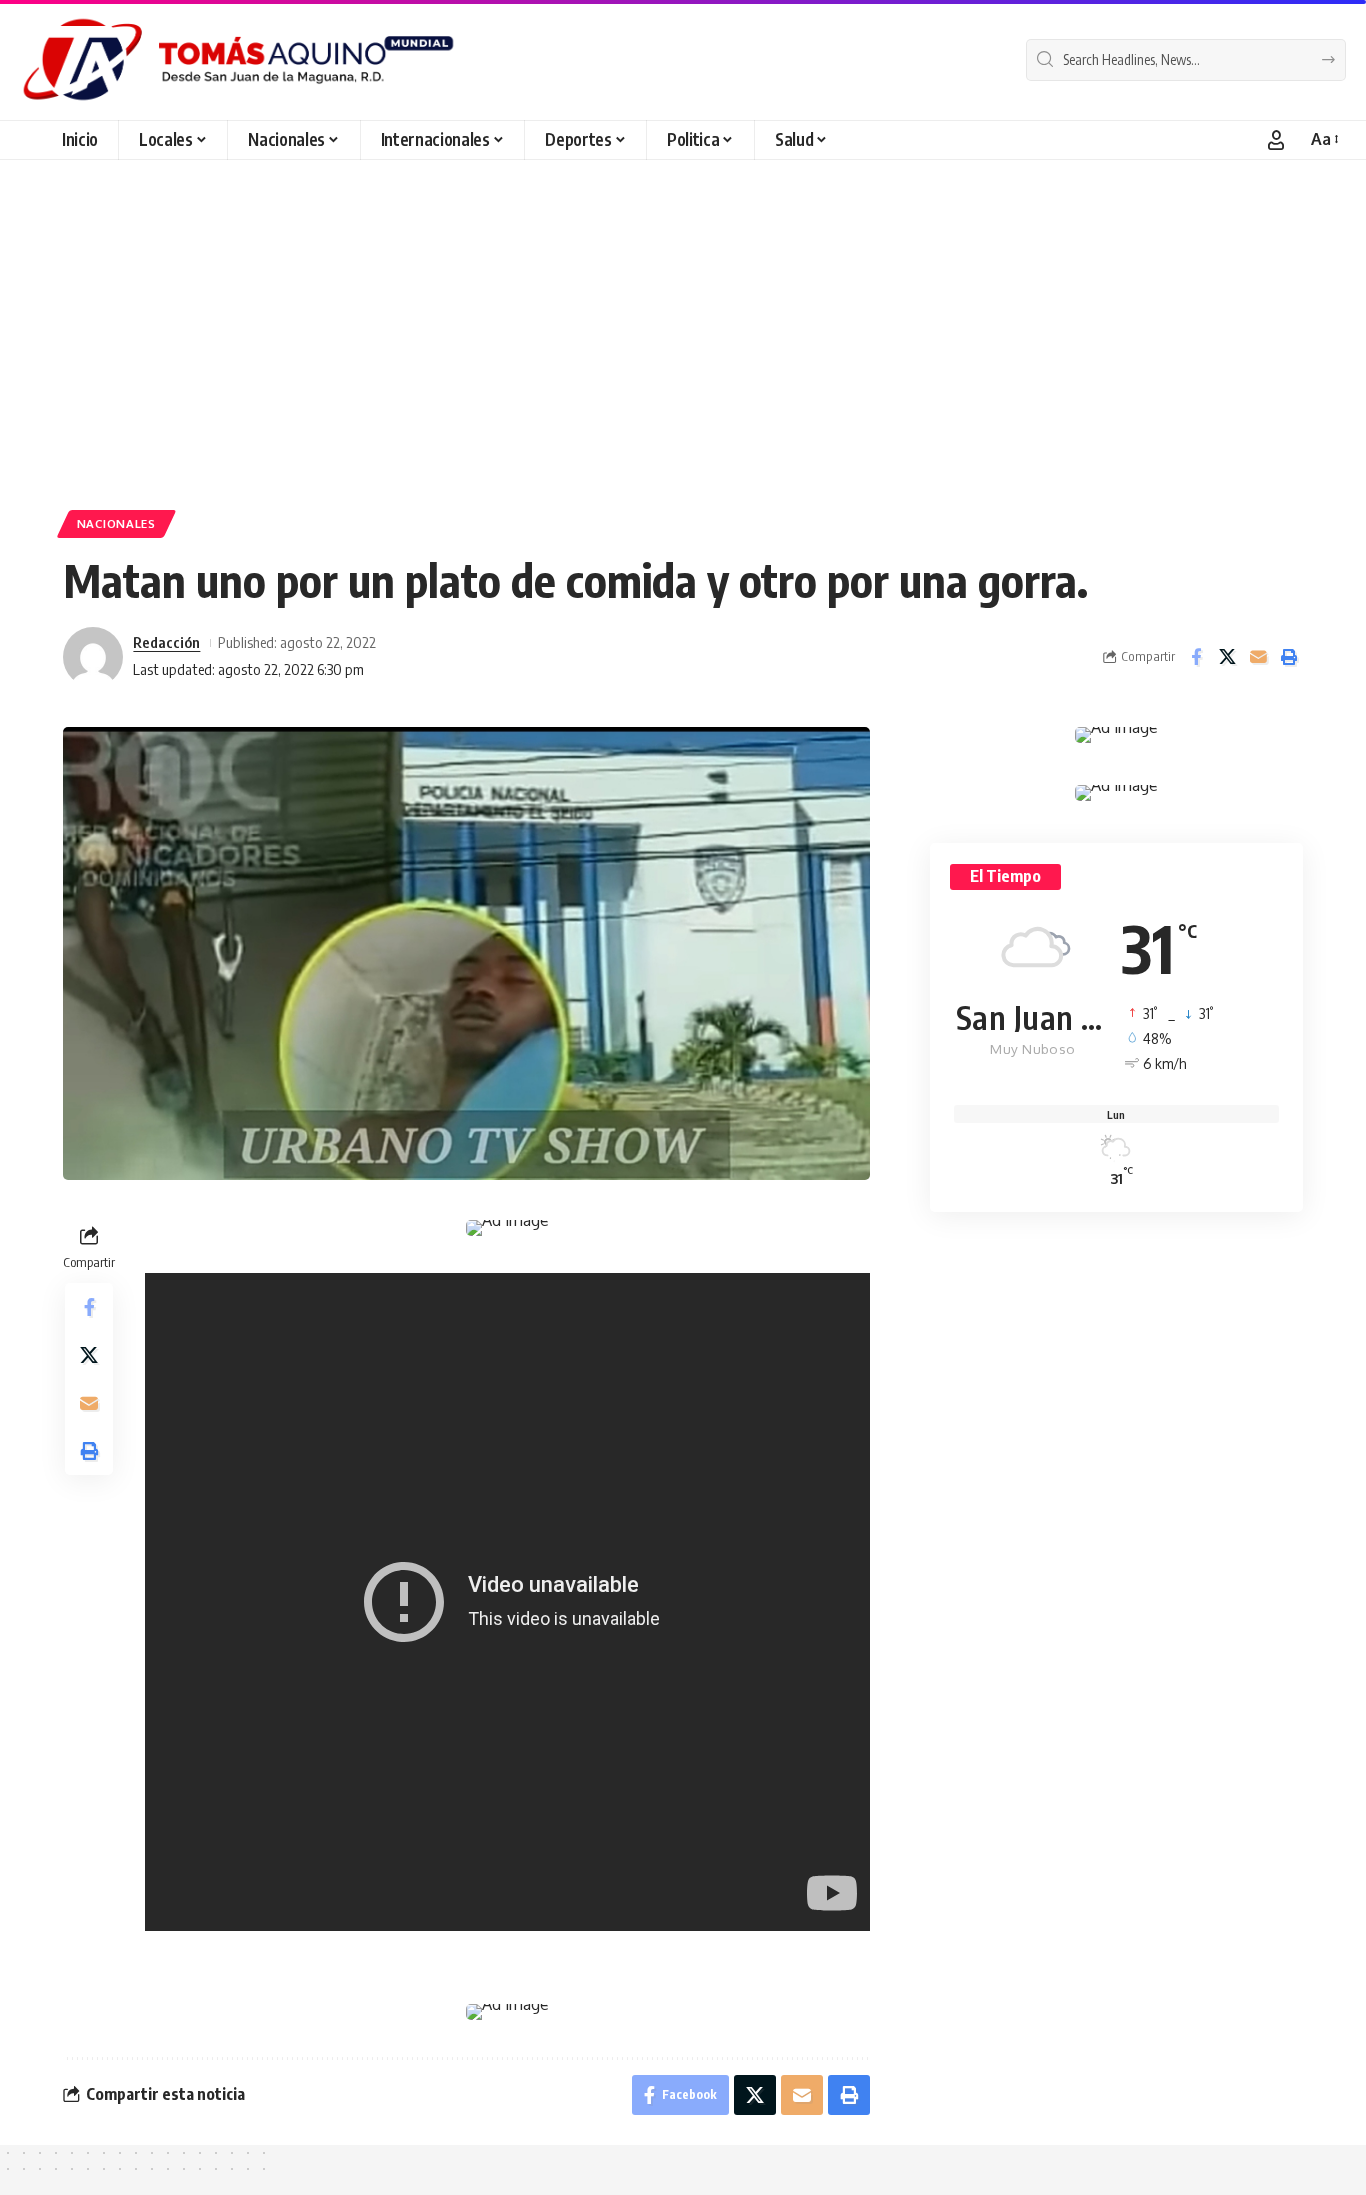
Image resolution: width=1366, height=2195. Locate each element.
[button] (1276, 140)
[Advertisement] (683, 310)
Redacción (166, 642)
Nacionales (116, 523)
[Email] (1258, 657)
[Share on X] (1227, 657)
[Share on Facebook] (1196, 657)
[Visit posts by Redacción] (93, 657)
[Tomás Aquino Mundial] (238, 60)
